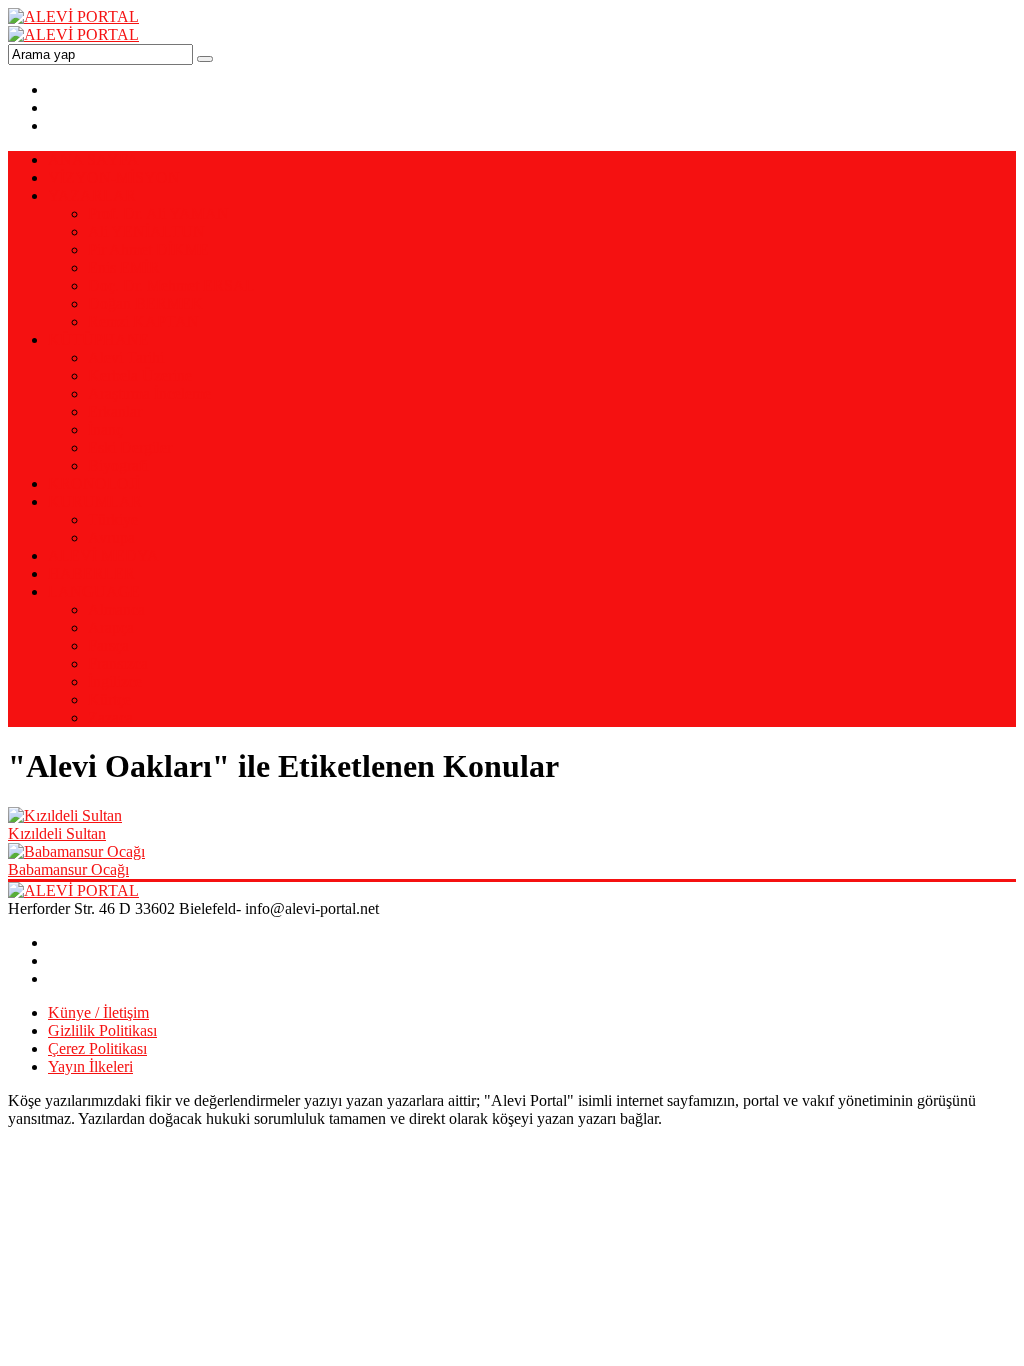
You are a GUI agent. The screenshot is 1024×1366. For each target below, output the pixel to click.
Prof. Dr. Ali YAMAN (158, 213)
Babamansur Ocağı (68, 869)
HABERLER (91, 573)
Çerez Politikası (97, 1048)
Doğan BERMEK (145, 303)
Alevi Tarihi (126, 357)
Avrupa (111, 537)
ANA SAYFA (93, 159)
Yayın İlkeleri (90, 1066)
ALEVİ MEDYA (103, 555)
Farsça (108, 645)
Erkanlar (115, 411)
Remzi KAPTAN (143, 321)
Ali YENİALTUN (146, 231)
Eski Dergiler (130, 447)
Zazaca (110, 717)
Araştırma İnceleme (149, 393)
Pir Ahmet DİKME (148, 249)
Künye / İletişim (98, 1012)
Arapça (111, 627)
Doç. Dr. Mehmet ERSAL (171, 285)
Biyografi (118, 465)
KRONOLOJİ (94, 483)
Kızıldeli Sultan (57, 833)
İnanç (105, 429)
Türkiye (113, 519)
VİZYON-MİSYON (114, 177)
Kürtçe (109, 699)
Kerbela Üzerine (140, 375)
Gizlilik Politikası (102, 1030)
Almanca (116, 609)
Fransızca (118, 663)
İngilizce (115, 681)
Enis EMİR (124, 267)
